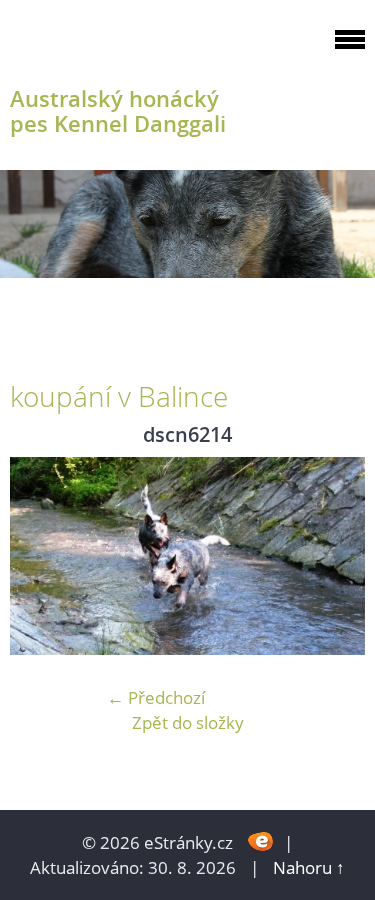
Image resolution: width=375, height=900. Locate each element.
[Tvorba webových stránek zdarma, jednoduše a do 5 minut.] (260, 840)
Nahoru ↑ (309, 867)
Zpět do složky (188, 722)
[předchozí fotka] (42, 556)
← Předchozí (156, 697)
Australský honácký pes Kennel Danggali (118, 111)
